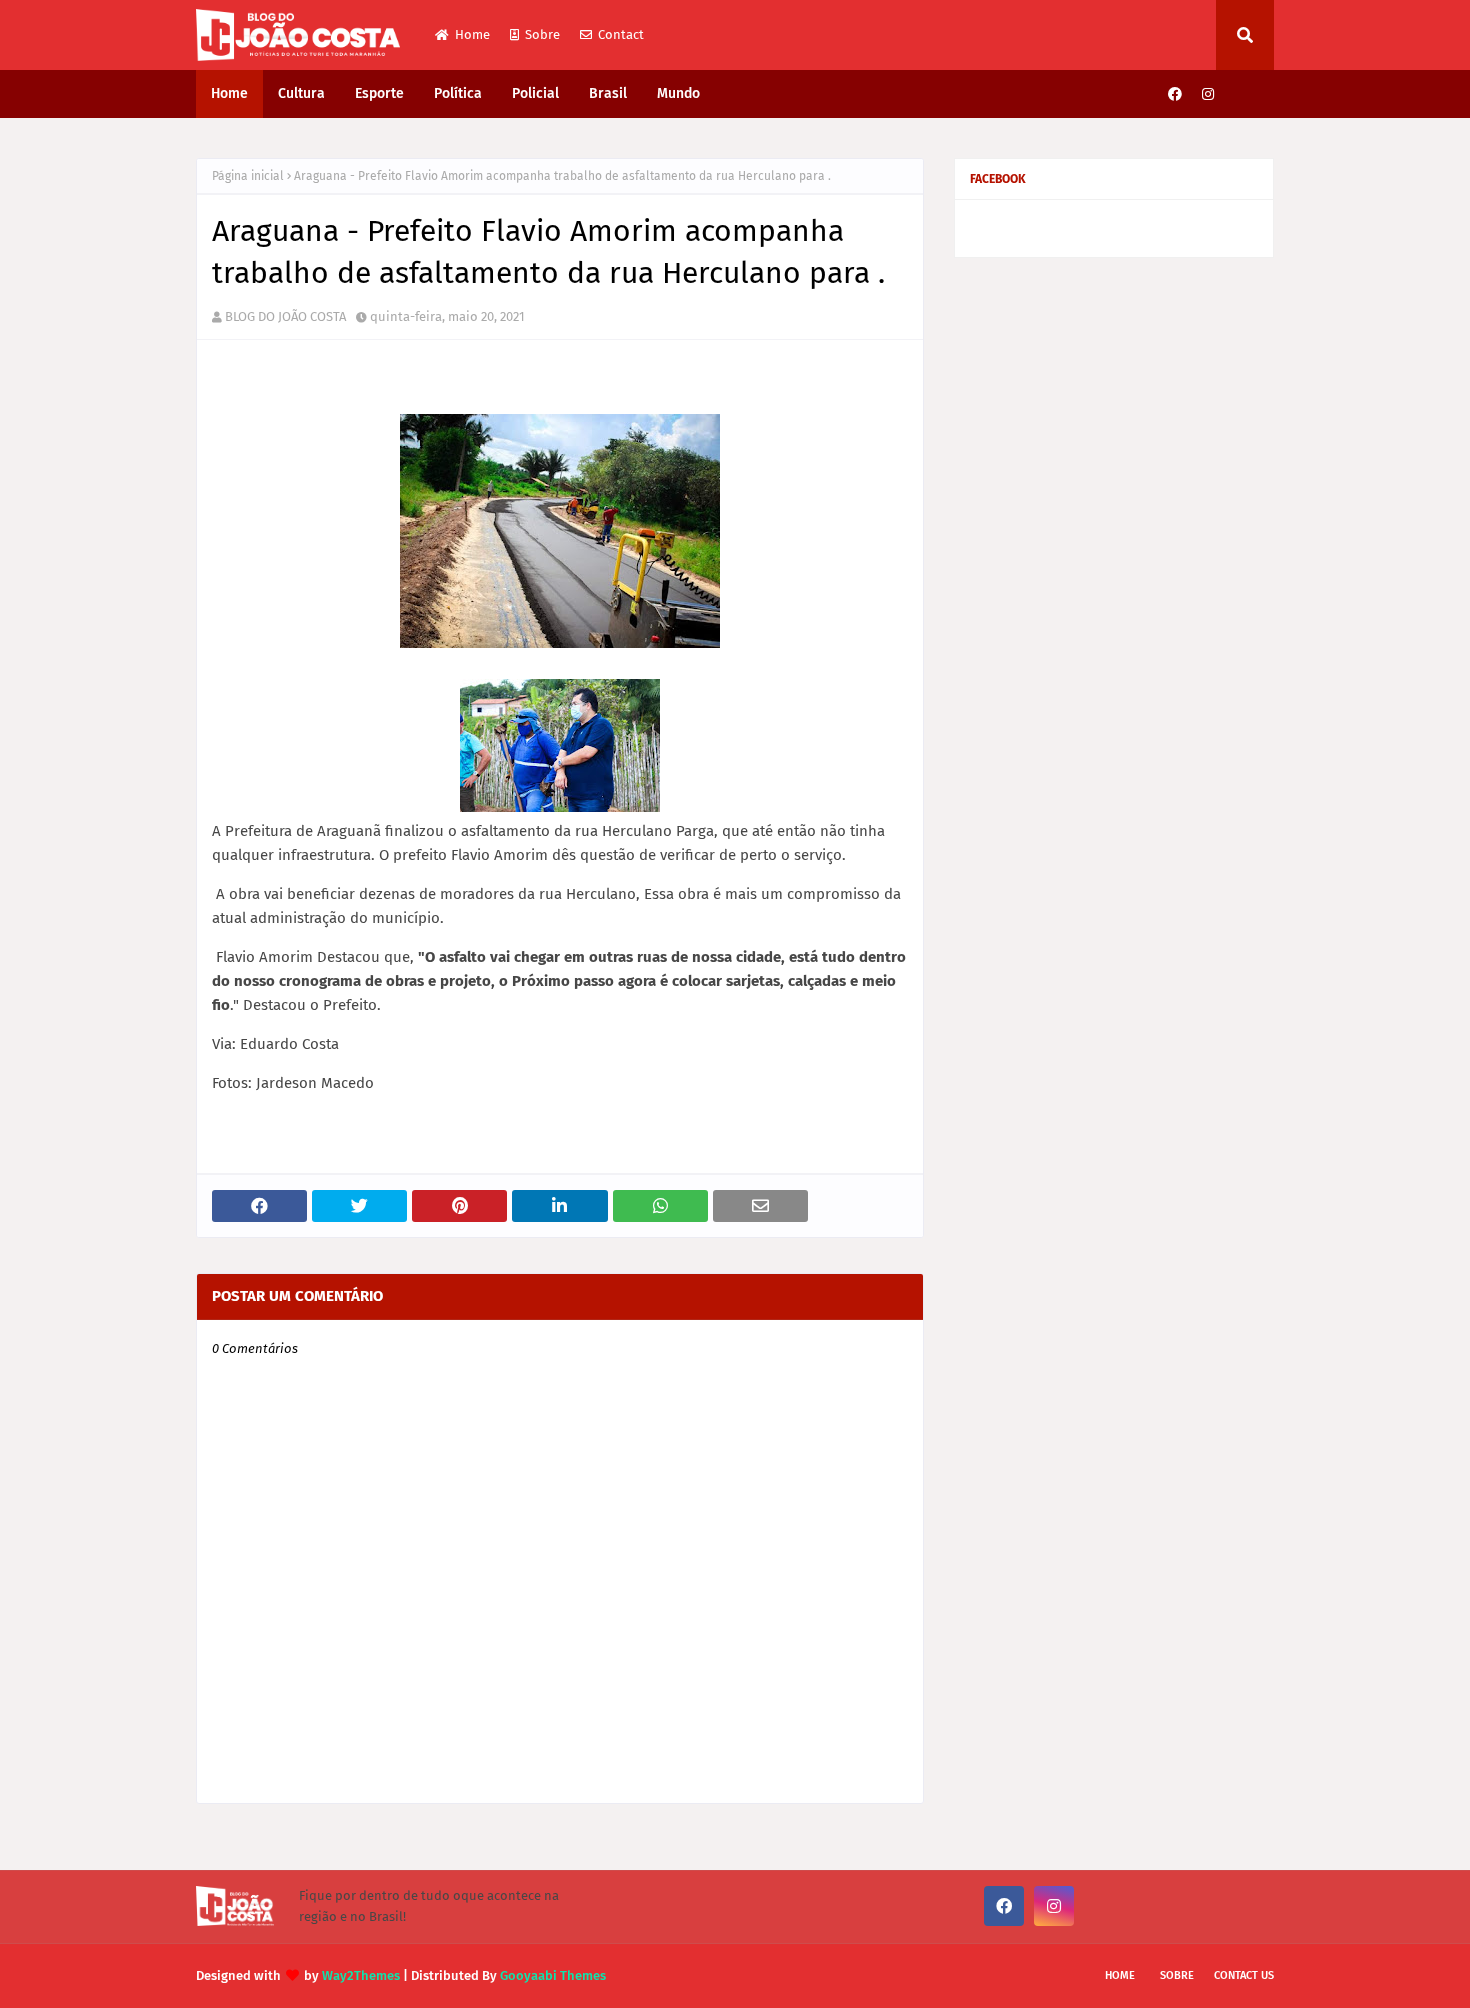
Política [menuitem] (458, 93)
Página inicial (248, 176)
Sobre (542, 34)
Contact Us (1244, 1975)
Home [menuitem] (229, 93)
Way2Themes (361, 1975)
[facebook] (1175, 94)
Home (472, 34)
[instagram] (1208, 94)
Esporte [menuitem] (379, 93)
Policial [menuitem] (535, 93)
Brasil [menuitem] (608, 93)
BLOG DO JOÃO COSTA (285, 316)
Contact (621, 34)
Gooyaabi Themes (553, 1975)
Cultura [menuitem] (301, 93)
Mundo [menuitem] (678, 93)
